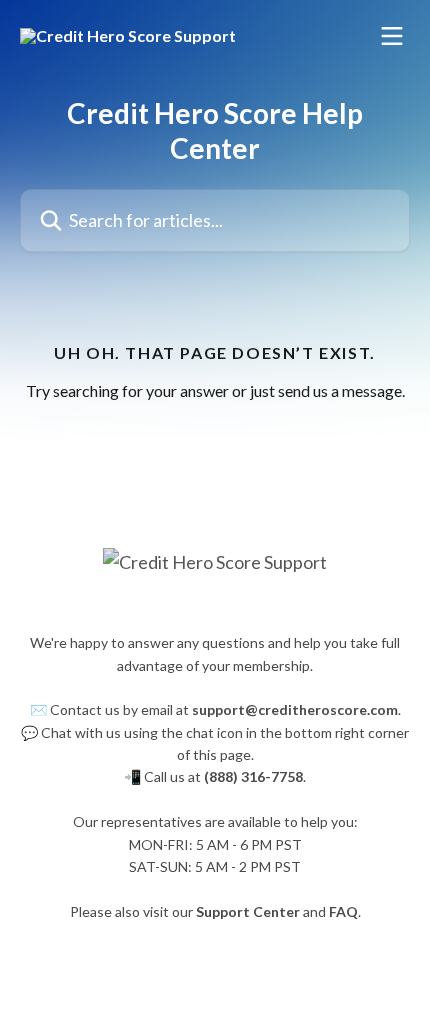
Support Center (248, 911)
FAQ (343, 911)
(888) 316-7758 (253, 776)
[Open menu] (392, 36)
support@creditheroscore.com (295, 709)
